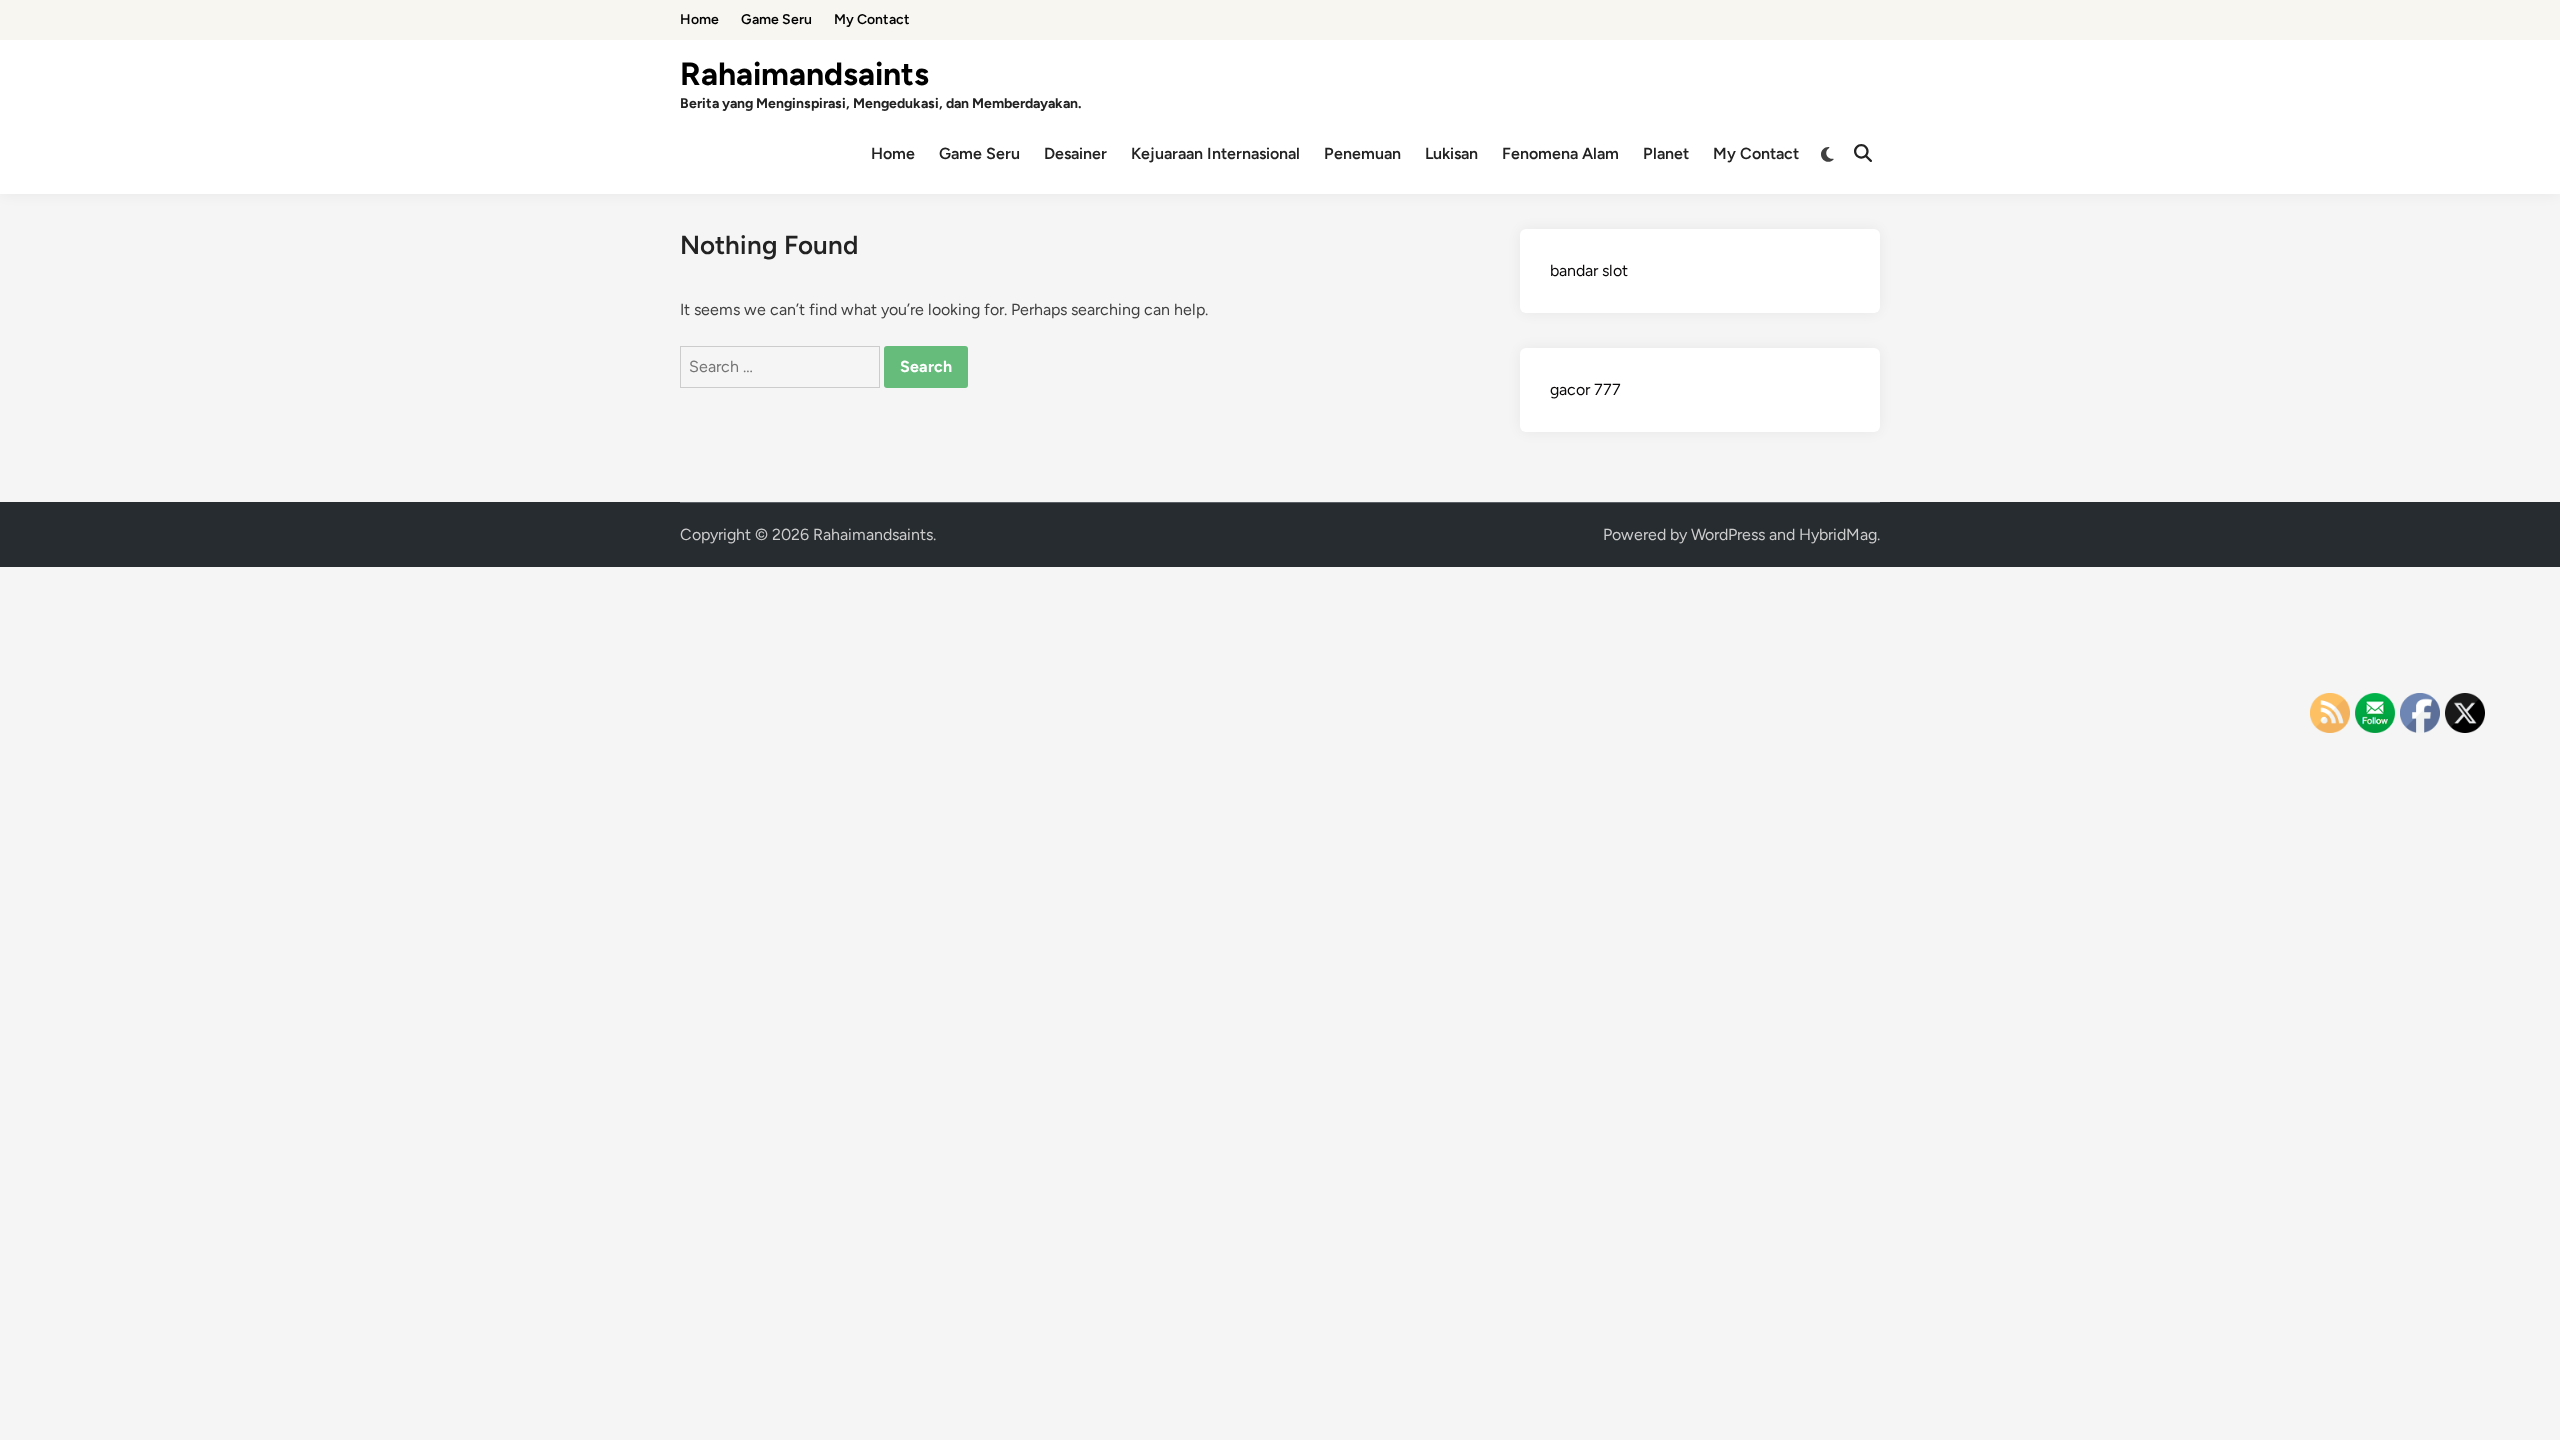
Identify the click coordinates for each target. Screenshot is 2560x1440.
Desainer (1075, 153)
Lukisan (1451, 153)
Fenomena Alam (1560, 153)
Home (699, 19)
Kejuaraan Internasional (1215, 153)
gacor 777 (1585, 389)
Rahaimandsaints (804, 74)
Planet (1666, 153)
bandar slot (1589, 270)
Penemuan (1362, 153)
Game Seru (776, 19)
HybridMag (1838, 534)
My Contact (872, 19)
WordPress (1728, 534)
